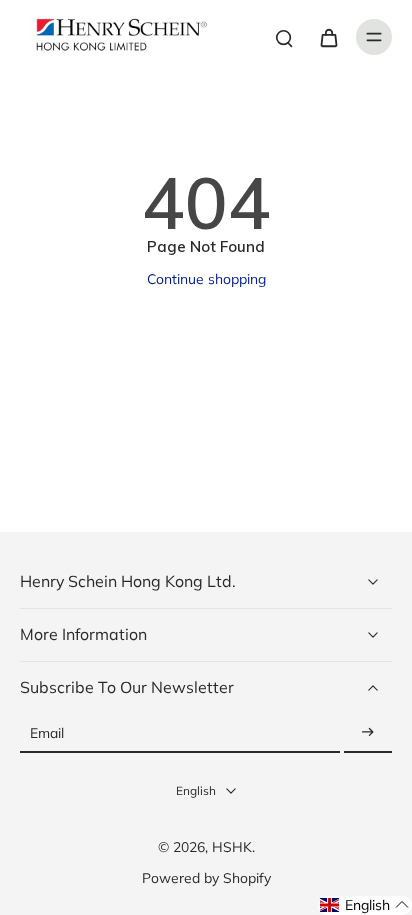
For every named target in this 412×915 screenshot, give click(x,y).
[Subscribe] (368, 733)
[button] (365, 905)
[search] (284, 37)
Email (47, 733)
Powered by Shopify (206, 877)
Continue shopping (206, 278)
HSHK (232, 846)
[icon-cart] (328, 37)
